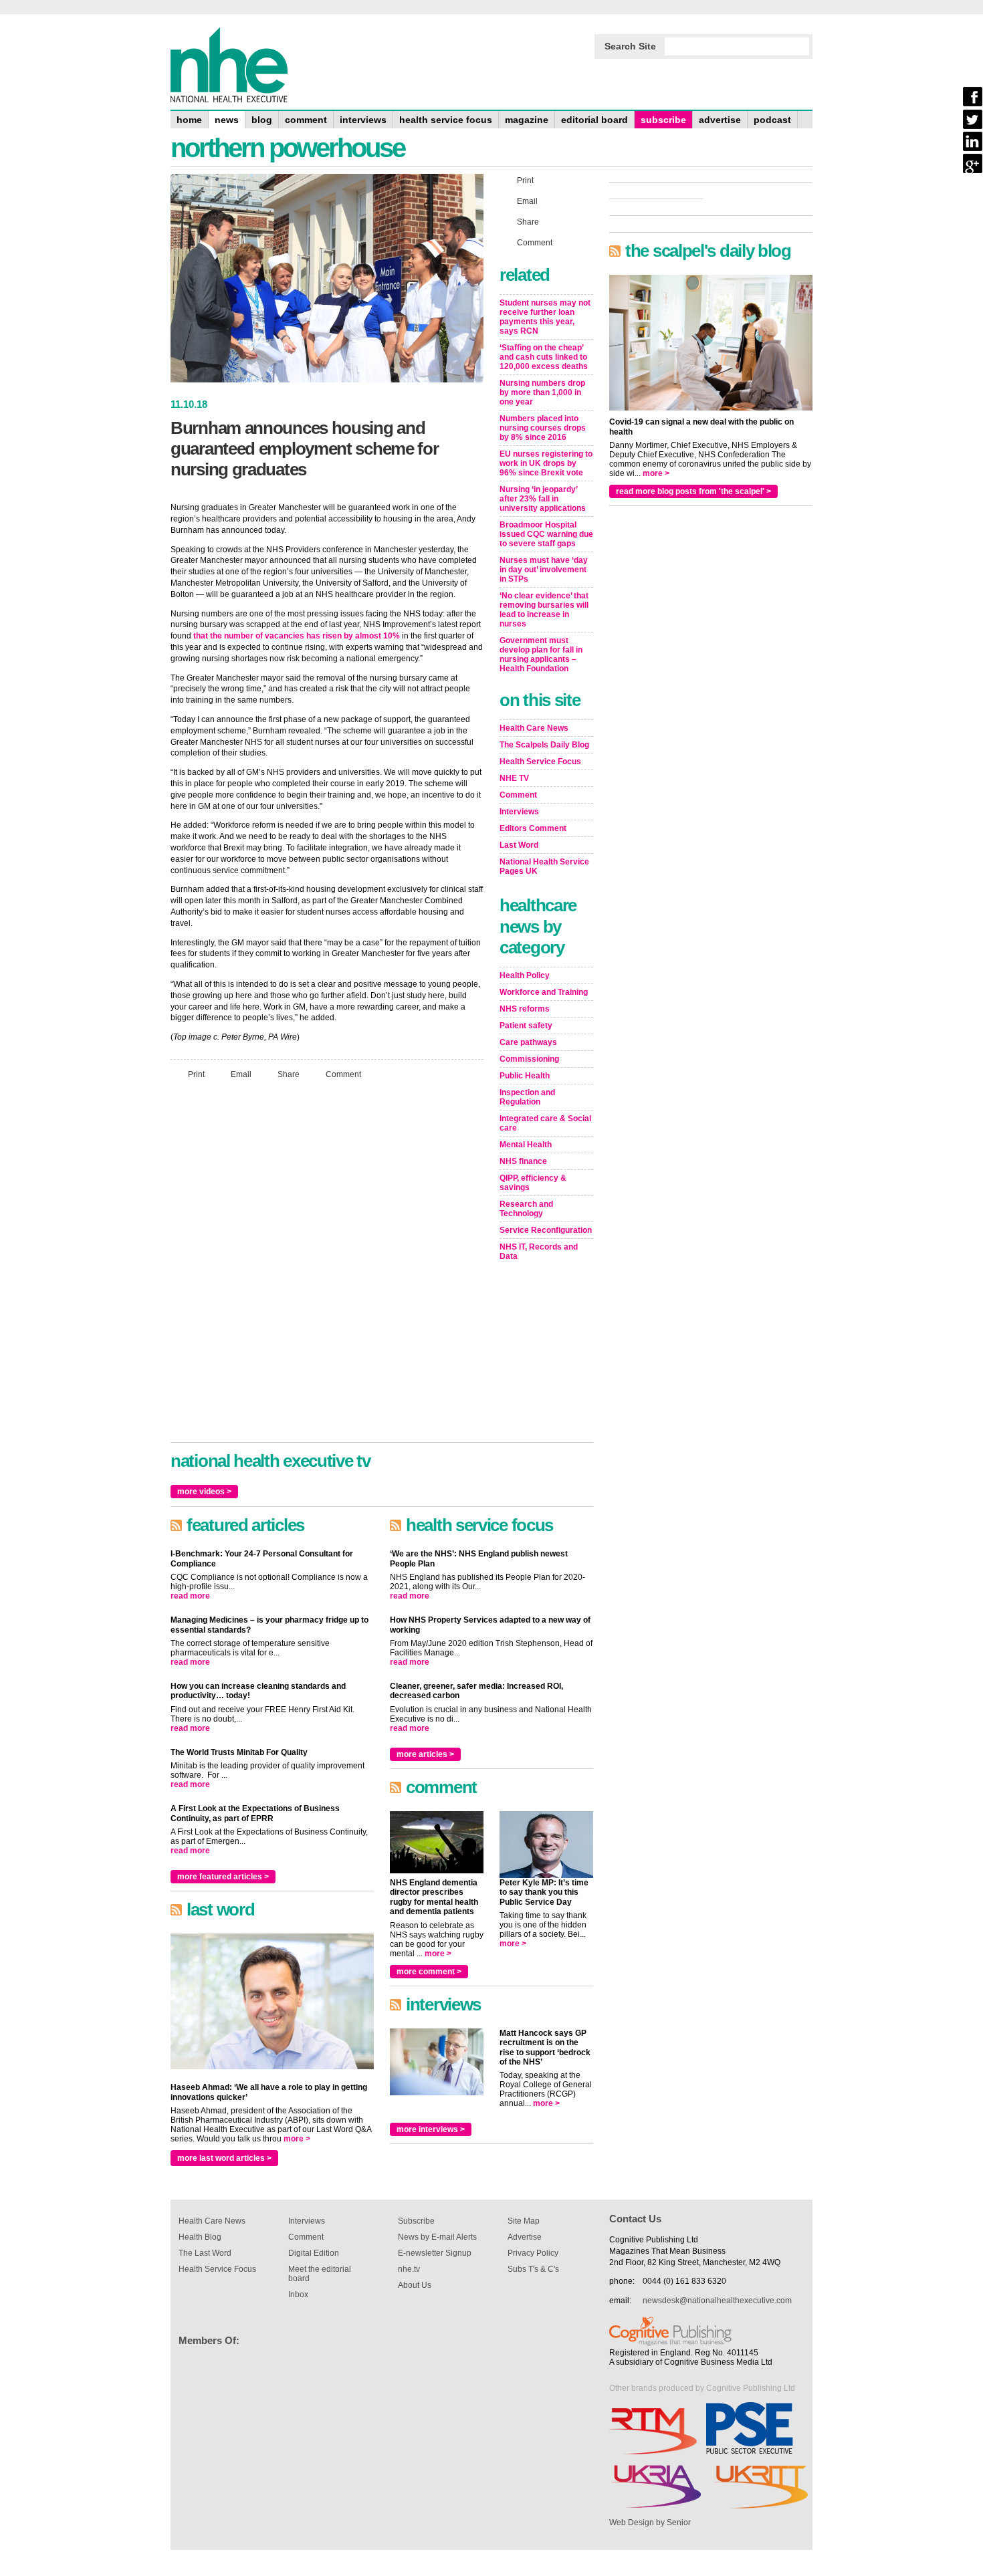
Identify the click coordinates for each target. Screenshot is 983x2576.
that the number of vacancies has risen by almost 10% (297, 636)
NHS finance (523, 1161)
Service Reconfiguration (546, 1230)
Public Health (525, 1076)
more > (297, 2139)
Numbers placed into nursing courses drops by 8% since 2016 (543, 428)
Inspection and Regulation (527, 1097)
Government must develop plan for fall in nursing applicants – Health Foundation (541, 655)
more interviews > (431, 2129)
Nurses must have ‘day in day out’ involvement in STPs (544, 570)
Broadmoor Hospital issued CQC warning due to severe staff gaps (546, 534)
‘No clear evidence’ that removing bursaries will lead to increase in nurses (544, 610)
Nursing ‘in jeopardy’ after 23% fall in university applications (543, 499)
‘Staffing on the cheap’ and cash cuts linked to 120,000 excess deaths (544, 357)
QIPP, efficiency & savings (533, 1183)
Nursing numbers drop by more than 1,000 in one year (542, 392)
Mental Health (526, 1145)
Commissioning (529, 1059)
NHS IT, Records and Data (539, 1252)
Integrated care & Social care (545, 1123)
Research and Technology (526, 1209)
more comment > (429, 1972)
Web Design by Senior (650, 2523)
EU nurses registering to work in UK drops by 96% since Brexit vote (546, 463)
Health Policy (525, 975)
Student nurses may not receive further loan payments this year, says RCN (545, 317)
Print (196, 1074)
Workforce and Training (544, 992)
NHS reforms (525, 1009)
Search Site (630, 46)
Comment (343, 1074)
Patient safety (526, 1026)
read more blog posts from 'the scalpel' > (693, 491)
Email (241, 1074)
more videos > (204, 1492)
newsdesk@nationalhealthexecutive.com (717, 2301)
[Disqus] (327, 1267)
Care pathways (528, 1042)
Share (289, 1074)
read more (190, 1596)
